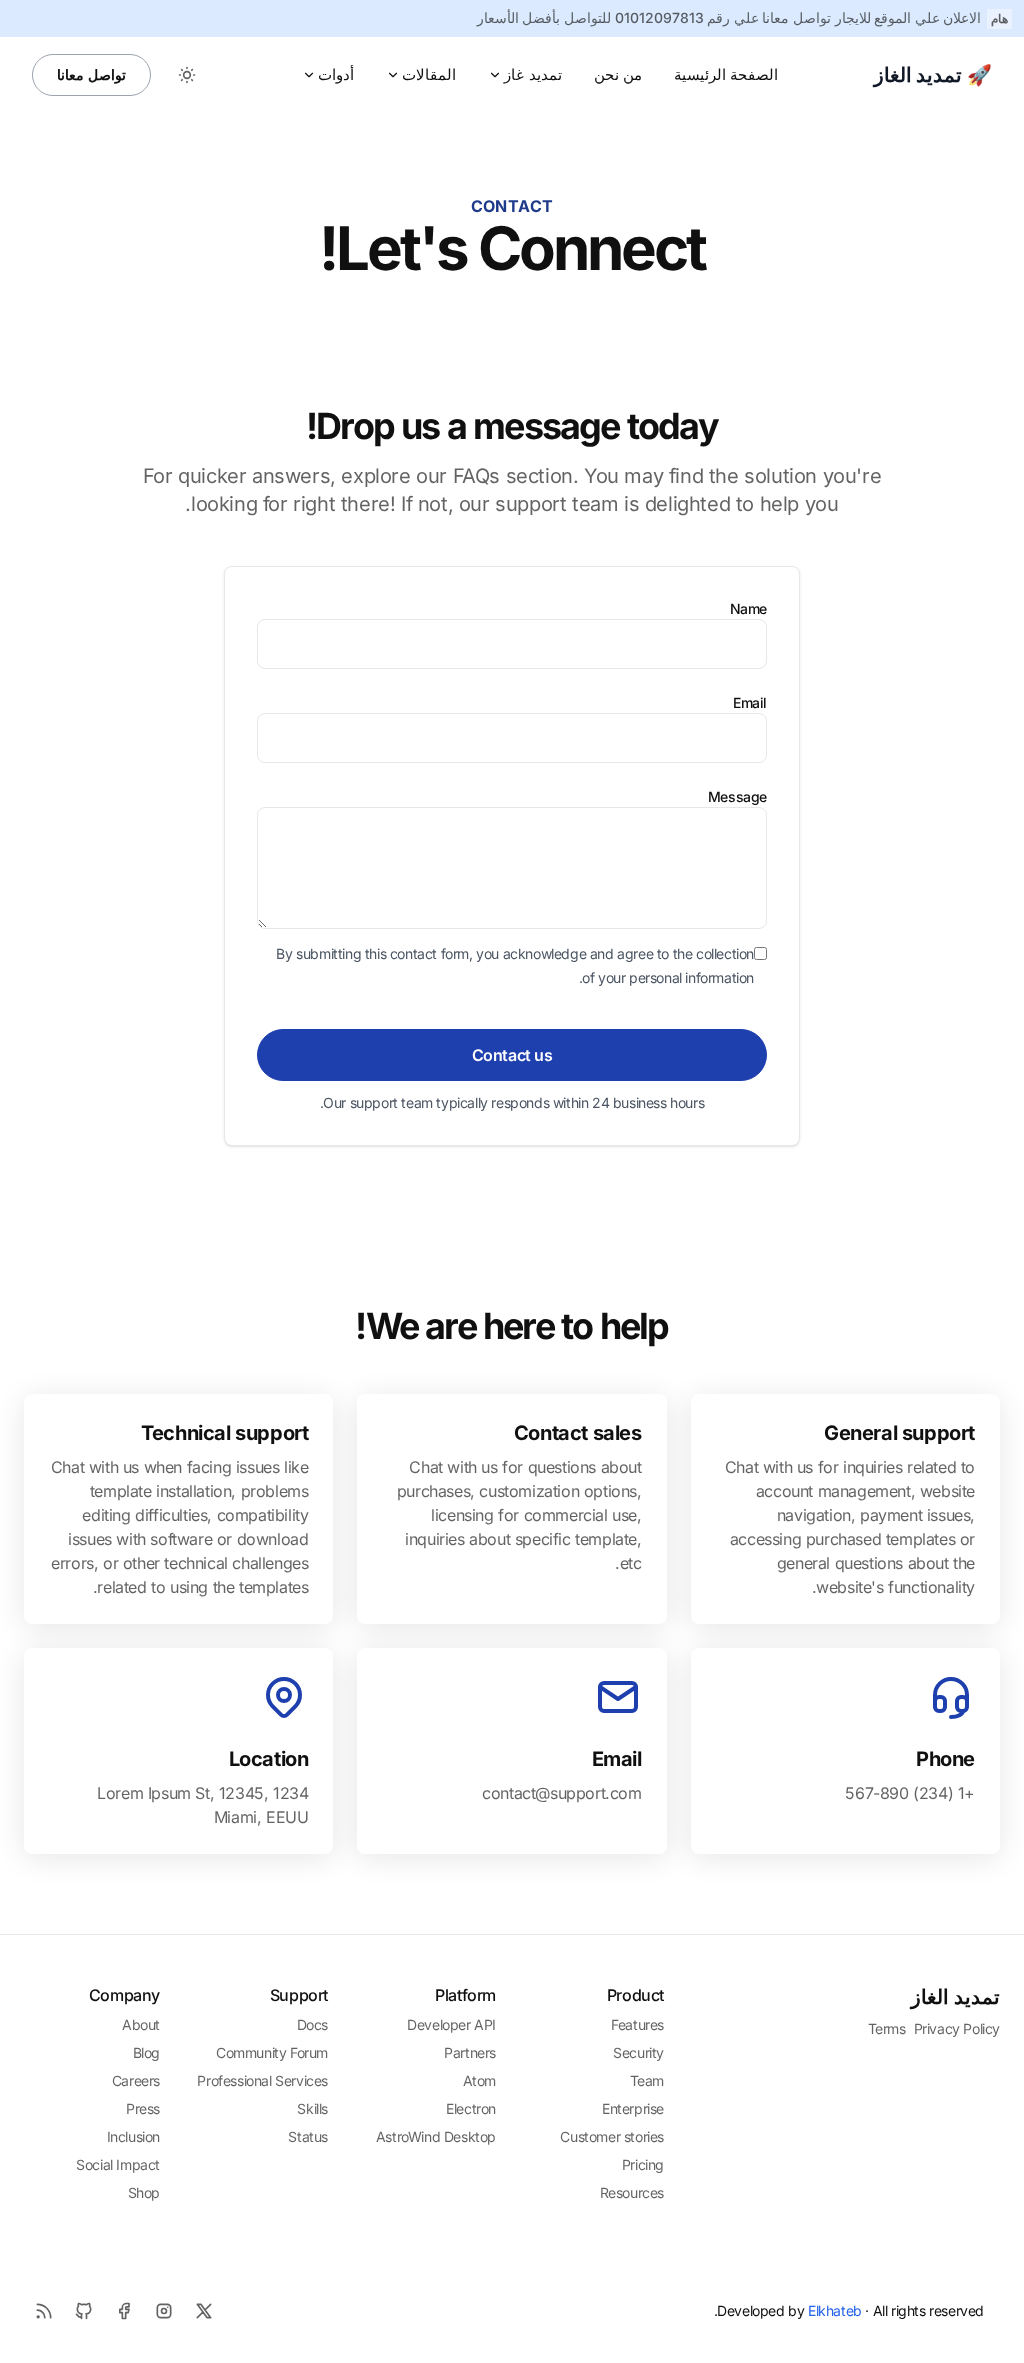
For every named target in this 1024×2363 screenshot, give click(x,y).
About (141, 2024)
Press (143, 2108)
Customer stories (612, 2136)
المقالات (429, 74)
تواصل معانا (91, 74)
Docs (312, 2024)
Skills (312, 2108)
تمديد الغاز (955, 1997)
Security (638, 2052)
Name (748, 608)
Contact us (512, 1055)
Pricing (643, 2164)
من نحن (618, 74)
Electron (471, 2108)
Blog (146, 2052)
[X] (204, 2311)
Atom (479, 2080)
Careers (136, 2080)
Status (308, 2136)
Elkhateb (835, 2310)
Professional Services (262, 2080)
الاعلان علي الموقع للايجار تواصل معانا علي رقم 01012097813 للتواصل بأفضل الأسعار (729, 17)
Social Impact (118, 2164)
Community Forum (272, 2052)
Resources (632, 2192)
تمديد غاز (532, 74)
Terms (887, 2028)
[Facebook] (124, 2311)
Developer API (451, 2024)
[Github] (84, 2311)
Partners (470, 2052)
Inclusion (133, 2136)
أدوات (336, 74)
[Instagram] (164, 2311)
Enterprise (633, 2108)
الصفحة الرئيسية (726, 74)
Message (737, 796)
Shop (144, 2192)
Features (637, 2024)
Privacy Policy (957, 2028)
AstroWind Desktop (436, 2136)
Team (647, 2080)
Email (750, 702)
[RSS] (44, 2311)
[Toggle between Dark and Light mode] (187, 75)
